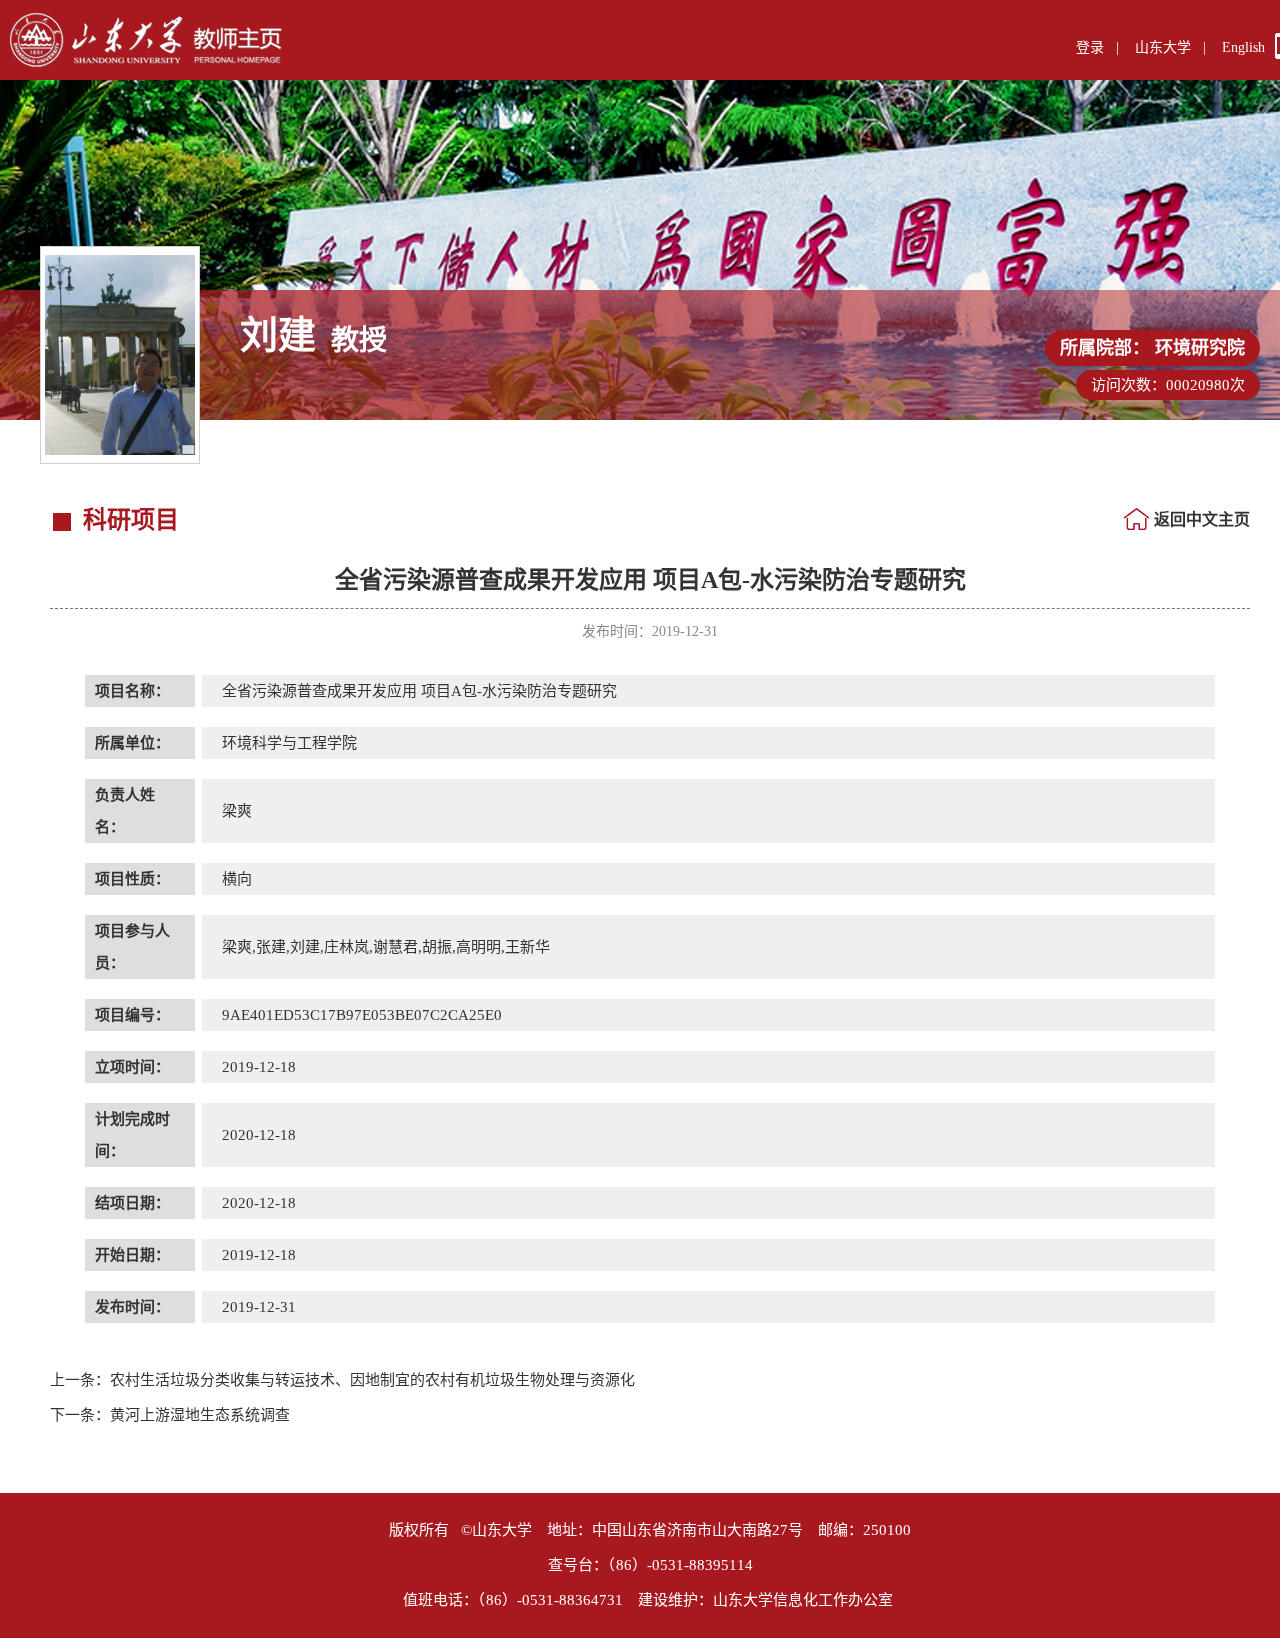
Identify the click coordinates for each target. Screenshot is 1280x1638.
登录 (1090, 47)
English (1243, 47)
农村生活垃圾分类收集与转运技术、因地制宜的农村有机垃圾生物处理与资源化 (342, 1380)
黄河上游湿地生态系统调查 (170, 1415)
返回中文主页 (1202, 519)
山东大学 (1163, 47)
